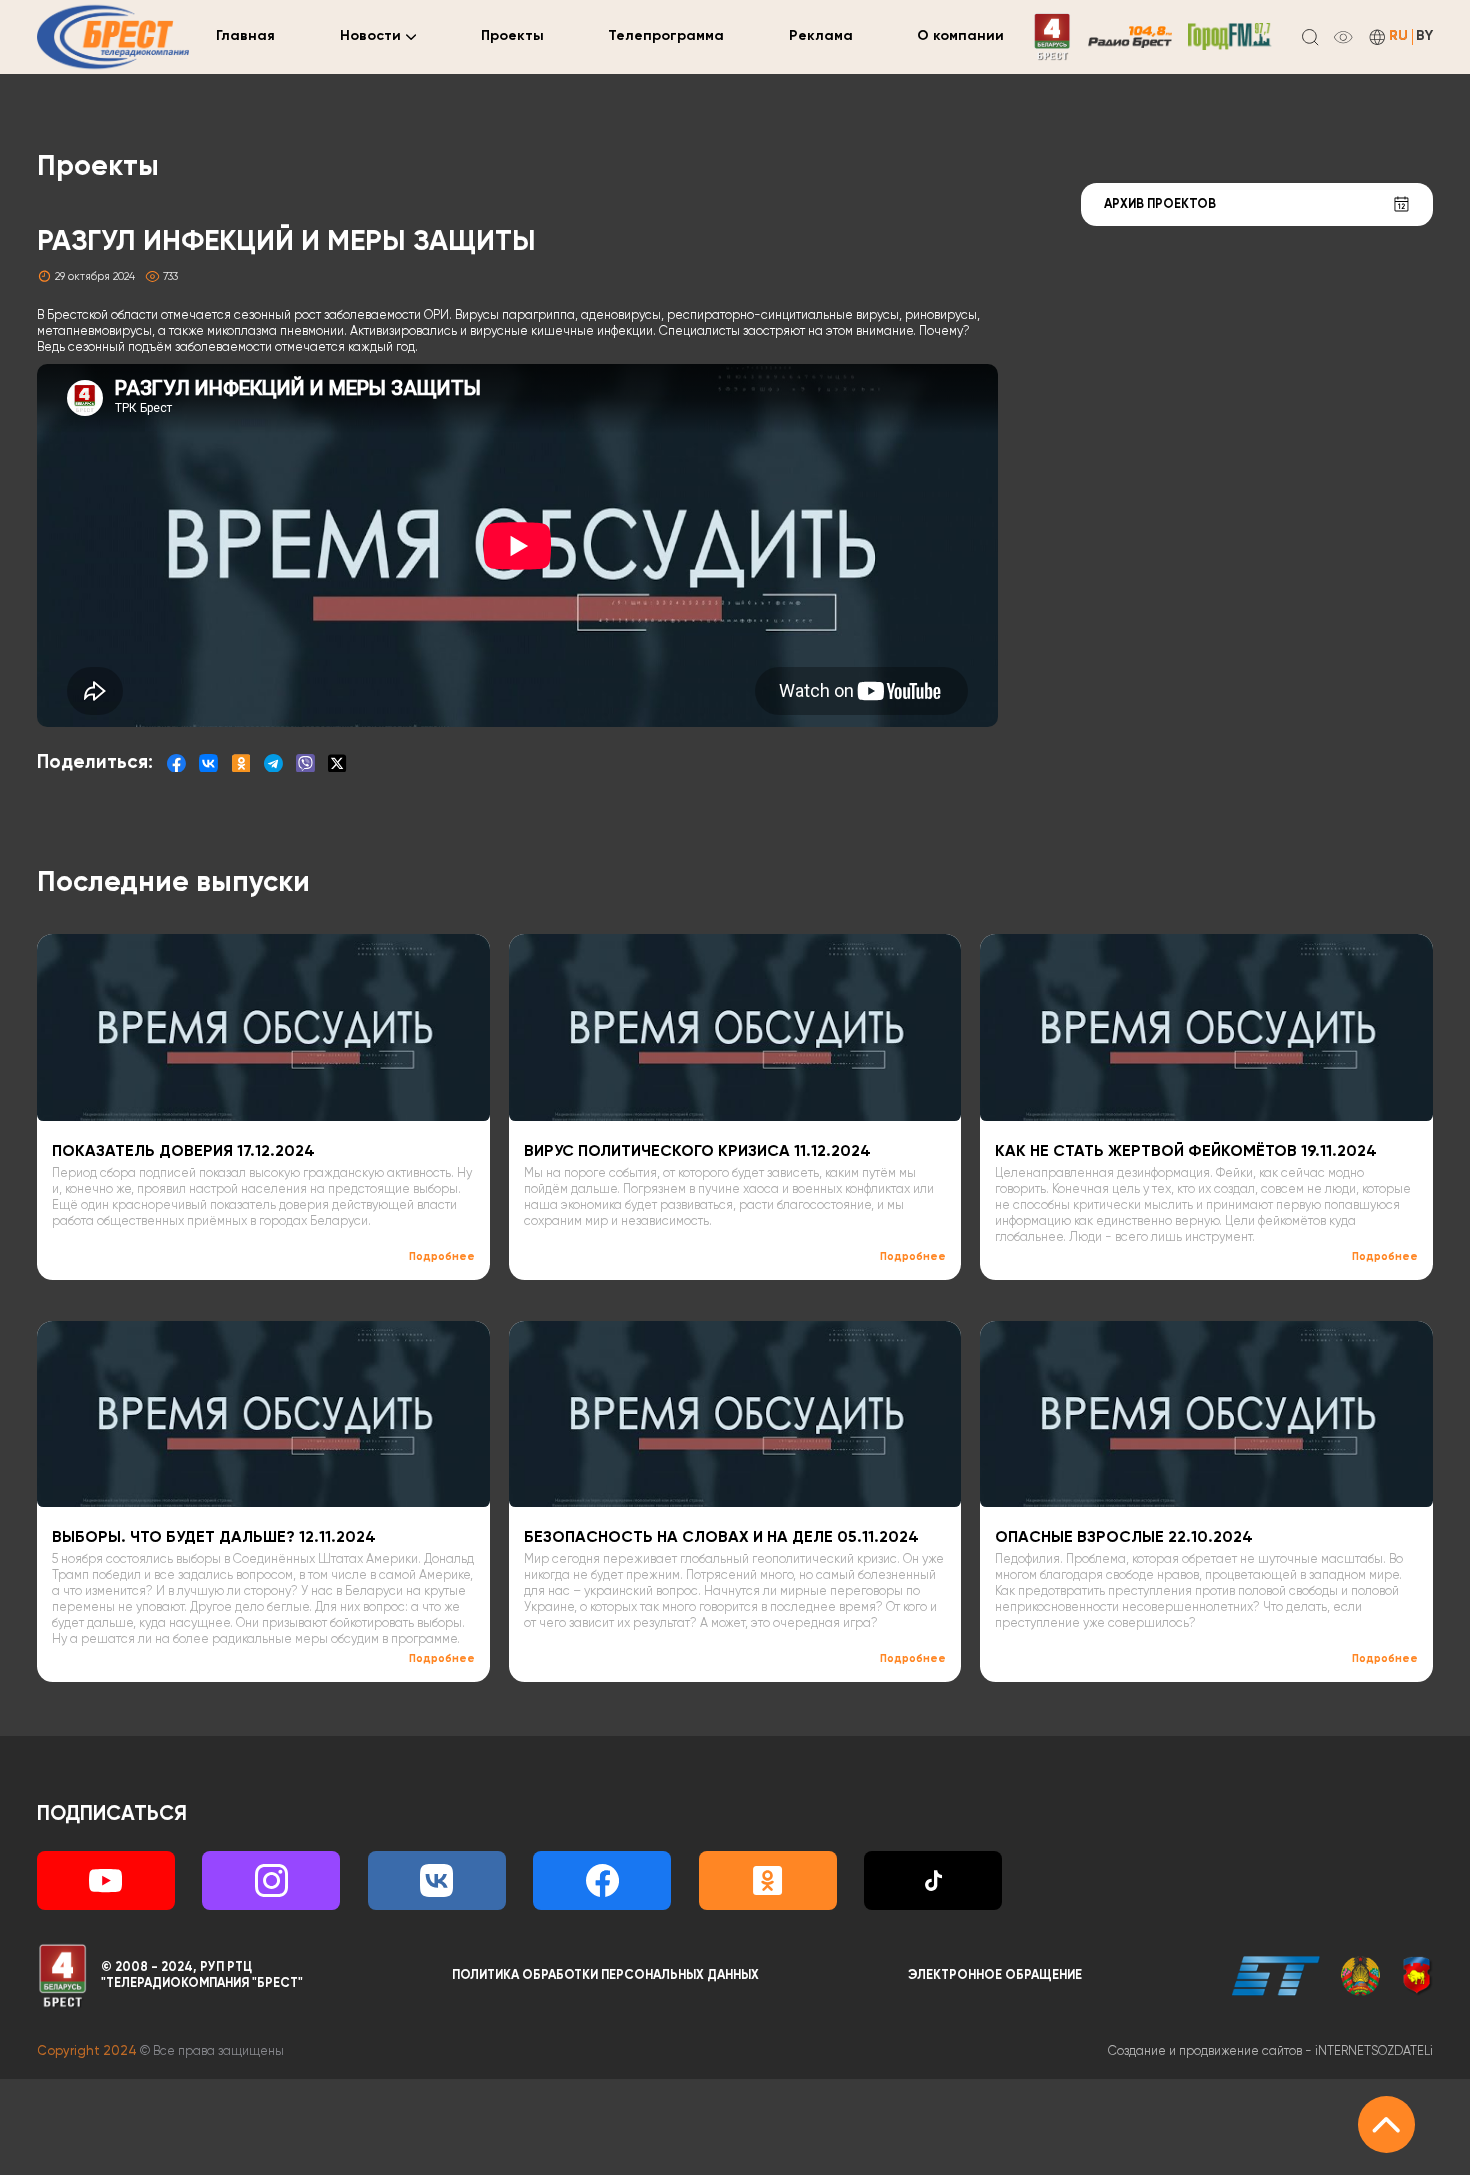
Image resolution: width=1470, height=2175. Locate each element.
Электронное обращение (995, 1975)
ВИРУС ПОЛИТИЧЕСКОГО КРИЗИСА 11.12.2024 (697, 1152)
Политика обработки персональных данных (605, 1975)
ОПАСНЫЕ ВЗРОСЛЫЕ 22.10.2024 (1124, 1538)
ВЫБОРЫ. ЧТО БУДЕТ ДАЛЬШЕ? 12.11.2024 (214, 1538)
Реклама (821, 36)
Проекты (512, 36)
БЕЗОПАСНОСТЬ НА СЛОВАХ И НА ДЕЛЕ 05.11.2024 (721, 1538)
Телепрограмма (666, 36)
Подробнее (442, 1257)
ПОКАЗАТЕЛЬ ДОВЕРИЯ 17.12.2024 (183, 1152)
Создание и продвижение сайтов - (1270, 2051)
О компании (960, 36)
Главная (245, 36)
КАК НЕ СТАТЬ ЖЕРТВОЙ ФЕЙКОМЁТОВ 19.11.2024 (1186, 1152)
